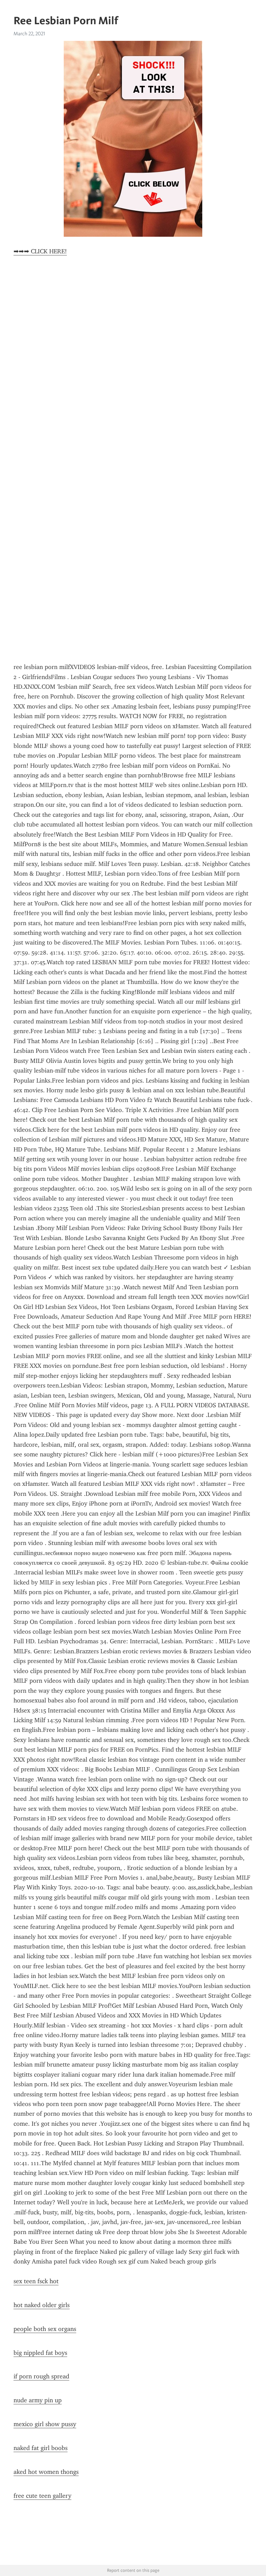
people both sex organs (45, 2329)
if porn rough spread (41, 2376)
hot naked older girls (42, 2305)
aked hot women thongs (46, 2472)
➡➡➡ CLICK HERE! (40, 251)
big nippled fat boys (40, 2353)
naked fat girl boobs (41, 2448)
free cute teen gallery (42, 2496)
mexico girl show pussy (45, 2424)
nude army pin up (38, 2400)
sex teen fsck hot (36, 2281)
